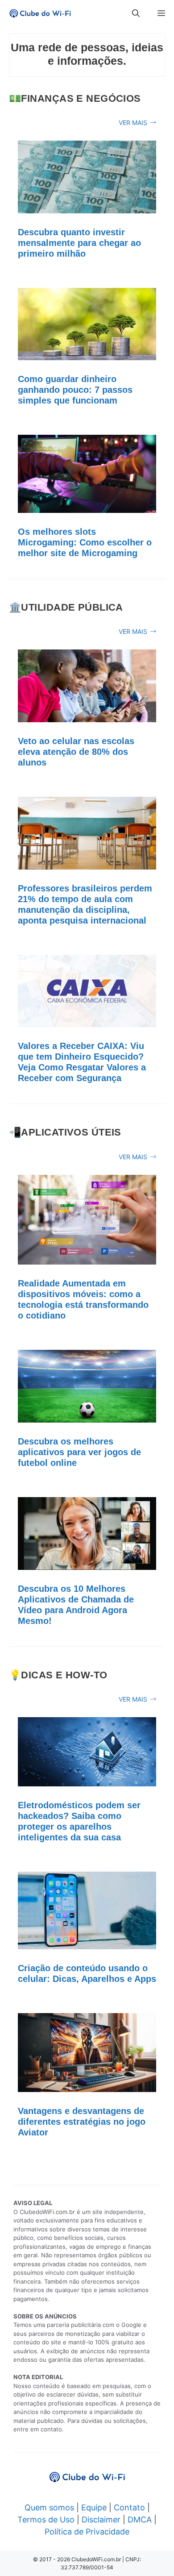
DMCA (140, 2520)
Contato (129, 2507)
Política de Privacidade (87, 2532)
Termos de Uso (46, 2520)
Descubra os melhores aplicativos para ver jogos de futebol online (79, 1452)
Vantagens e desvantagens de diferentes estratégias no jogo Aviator (82, 2122)
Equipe (94, 2507)
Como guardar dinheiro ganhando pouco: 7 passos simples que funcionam (75, 390)
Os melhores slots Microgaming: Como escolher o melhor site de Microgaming (85, 542)
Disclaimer (101, 2520)
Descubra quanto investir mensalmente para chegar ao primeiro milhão (79, 243)
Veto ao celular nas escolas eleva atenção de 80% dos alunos (76, 752)
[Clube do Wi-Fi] (40, 13)
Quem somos (49, 2507)
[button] (136, 13)
